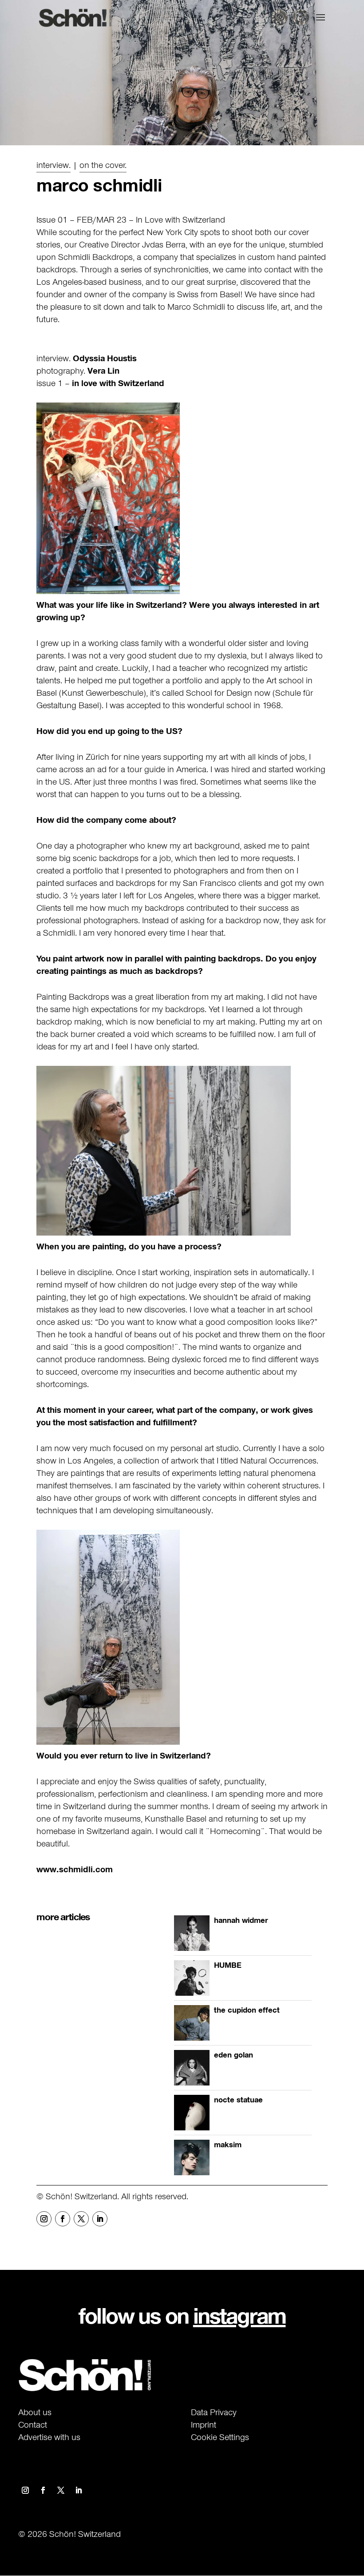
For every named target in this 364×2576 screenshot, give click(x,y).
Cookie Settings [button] (220, 2437)
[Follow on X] (81, 2219)
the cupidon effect (247, 2010)
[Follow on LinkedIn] (100, 2219)
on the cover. (103, 165)
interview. (53, 165)
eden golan (233, 2055)
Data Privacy (214, 2412)
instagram (239, 2316)
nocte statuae (238, 2100)
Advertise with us (49, 2437)
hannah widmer (241, 1920)
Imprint (204, 2424)
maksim (228, 2145)
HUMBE (228, 1965)
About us (35, 2412)
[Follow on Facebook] (63, 2219)
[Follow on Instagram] (44, 2219)
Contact (33, 2424)
